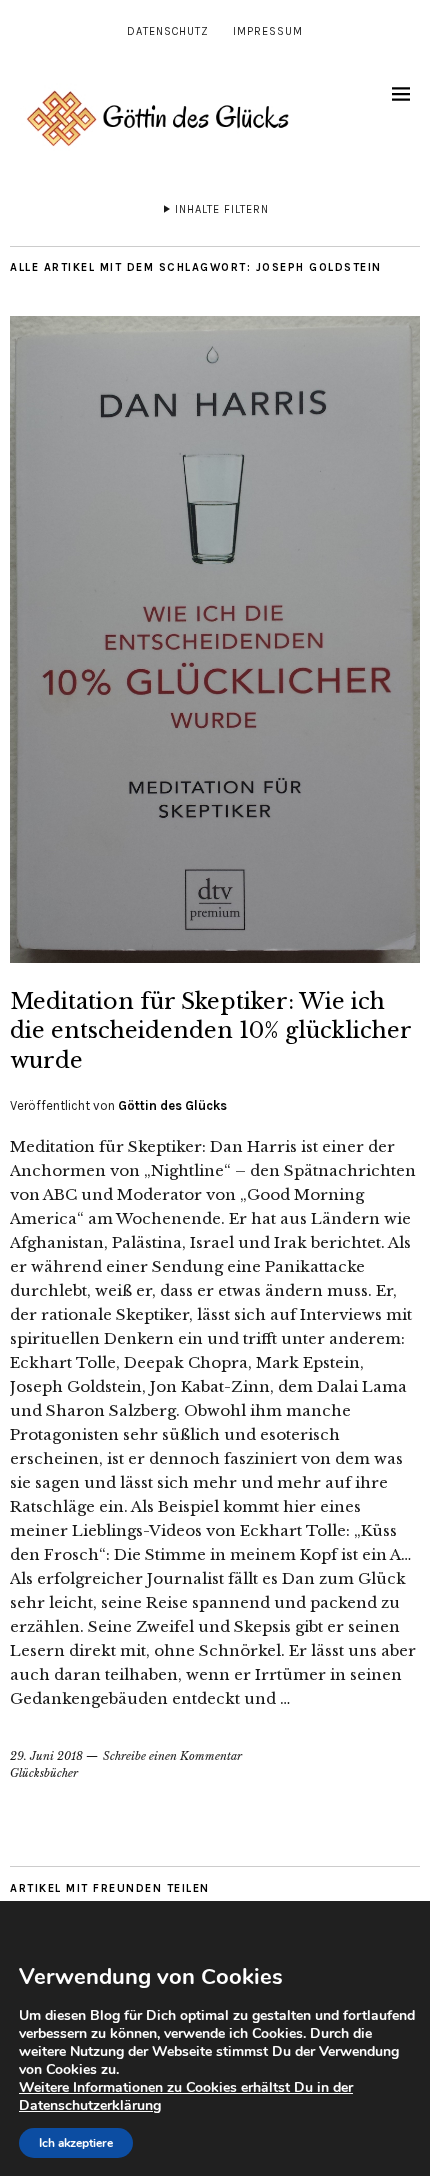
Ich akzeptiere (76, 2143)
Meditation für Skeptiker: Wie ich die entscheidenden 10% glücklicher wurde (210, 1031)
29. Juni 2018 (46, 1756)
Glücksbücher (44, 1773)
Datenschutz (168, 31)
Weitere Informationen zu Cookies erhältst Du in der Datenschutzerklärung (186, 2096)
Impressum (268, 31)
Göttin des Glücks (172, 1105)
